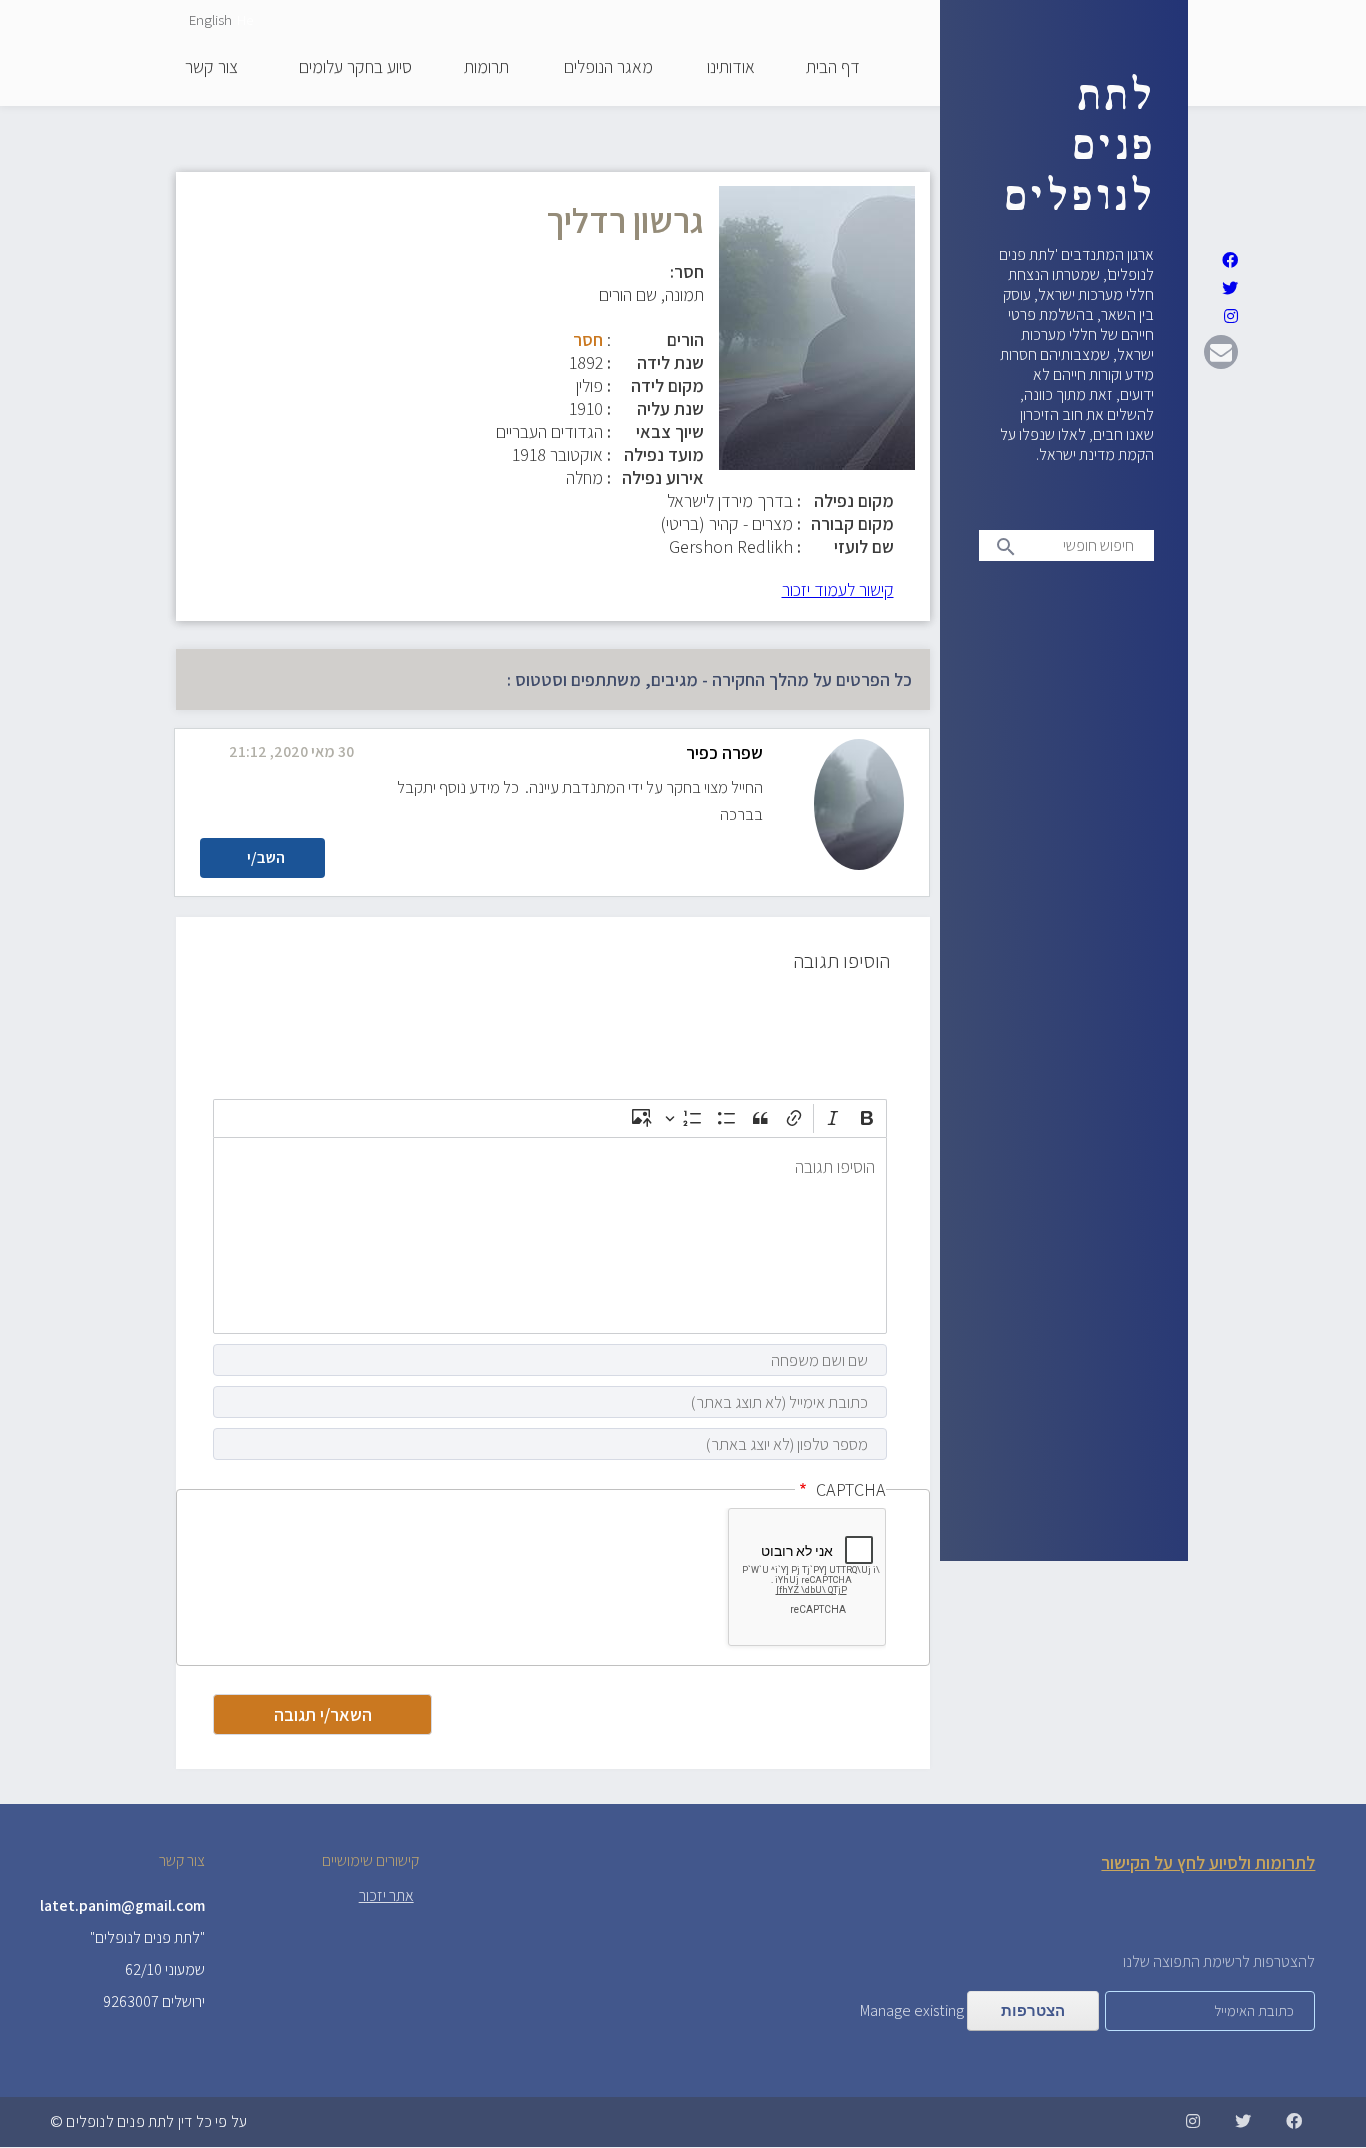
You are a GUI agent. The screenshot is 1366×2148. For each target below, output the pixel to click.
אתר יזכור (386, 1895)
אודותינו (731, 68)
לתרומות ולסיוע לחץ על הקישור (1208, 1862)
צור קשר (211, 68)
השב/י (266, 857)
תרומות (486, 68)
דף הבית (833, 68)
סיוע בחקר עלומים (355, 68)
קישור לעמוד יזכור (838, 589)
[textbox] (550, 1235)
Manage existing (912, 2010)
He (245, 19)
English (210, 19)
